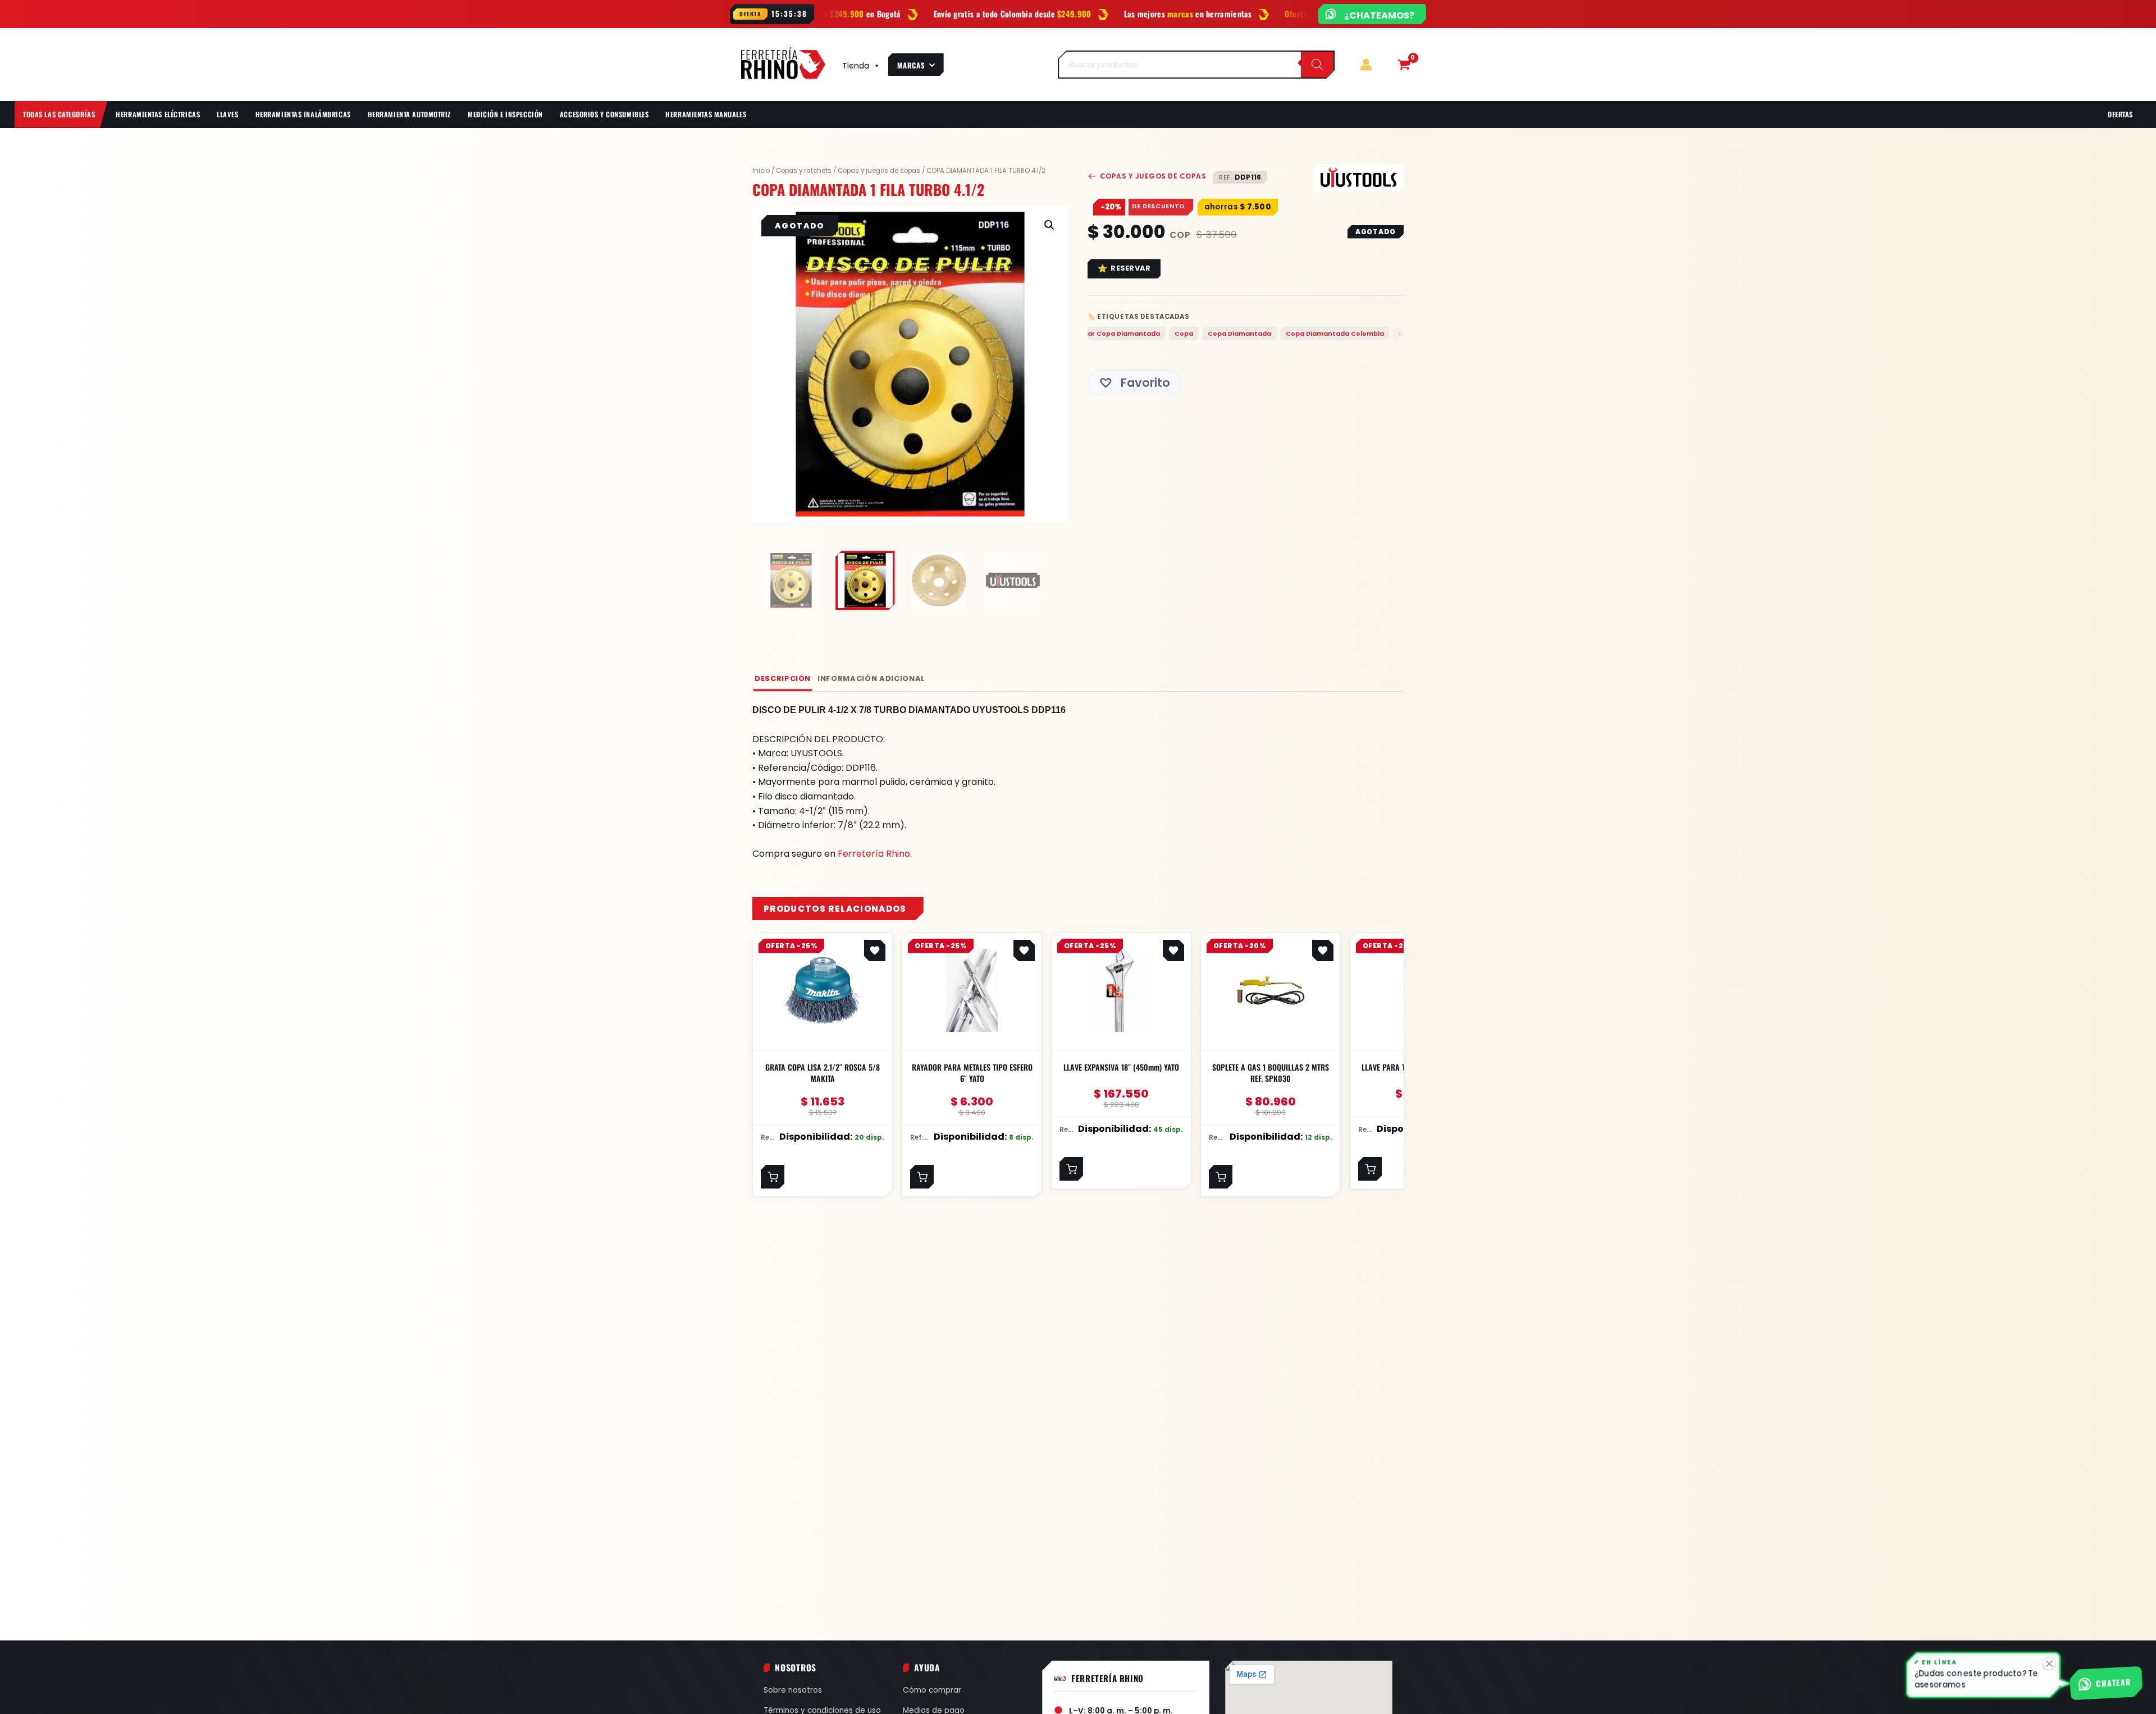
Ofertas (2120, 114)
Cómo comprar (932, 1690)
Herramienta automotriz (409, 114)
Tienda (856, 66)
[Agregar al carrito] (773, 1177)
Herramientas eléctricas (158, 114)
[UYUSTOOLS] (1359, 177)
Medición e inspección (505, 114)
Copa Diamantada (1236, 333)
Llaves (227, 114)
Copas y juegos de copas (879, 171)
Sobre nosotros (793, 1690)
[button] (1049, 225)
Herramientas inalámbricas (303, 114)
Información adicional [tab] (871, 678)
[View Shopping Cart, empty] (1404, 65)
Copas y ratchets (804, 171)
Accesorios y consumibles (604, 114)
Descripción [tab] (783, 678)
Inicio (761, 171)
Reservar (1130, 268)
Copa (1180, 333)
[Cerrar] (2051, 1665)
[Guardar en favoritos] (875, 950)
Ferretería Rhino (874, 854)
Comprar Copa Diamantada (1109, 333)
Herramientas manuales (706, 114)
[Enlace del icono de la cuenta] (1366, 65)
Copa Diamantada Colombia (1331, 333)
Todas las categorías (59, 114)
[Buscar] (1317, 65)
